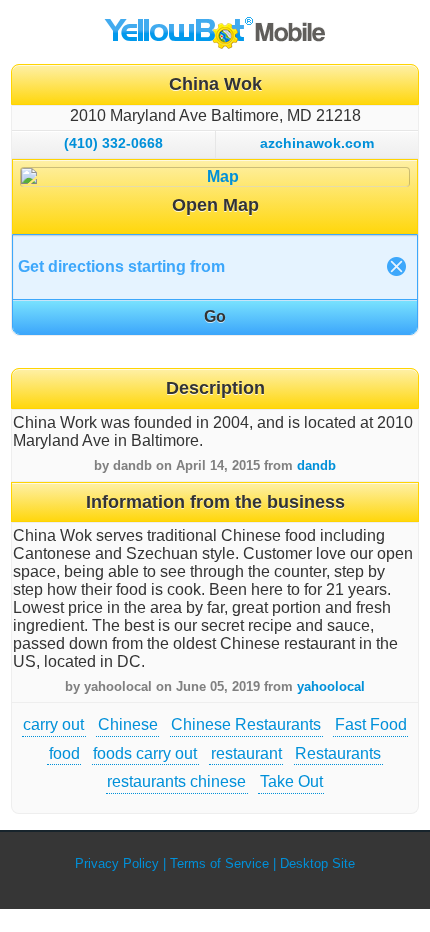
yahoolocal (331, 686)
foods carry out (145, 753)
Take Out (291, 781)
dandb (316, 465)
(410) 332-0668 (113, 143)
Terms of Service (219, 863)
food (64, 753)
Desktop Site (317, 863)
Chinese (128, 724)
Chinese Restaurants (246, 724)
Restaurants (338, 753)
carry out (53, 724)
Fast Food (371, 724)
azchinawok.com (317, 143)
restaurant (246, 753)
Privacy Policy (117, 863)
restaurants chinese (176, 781)
